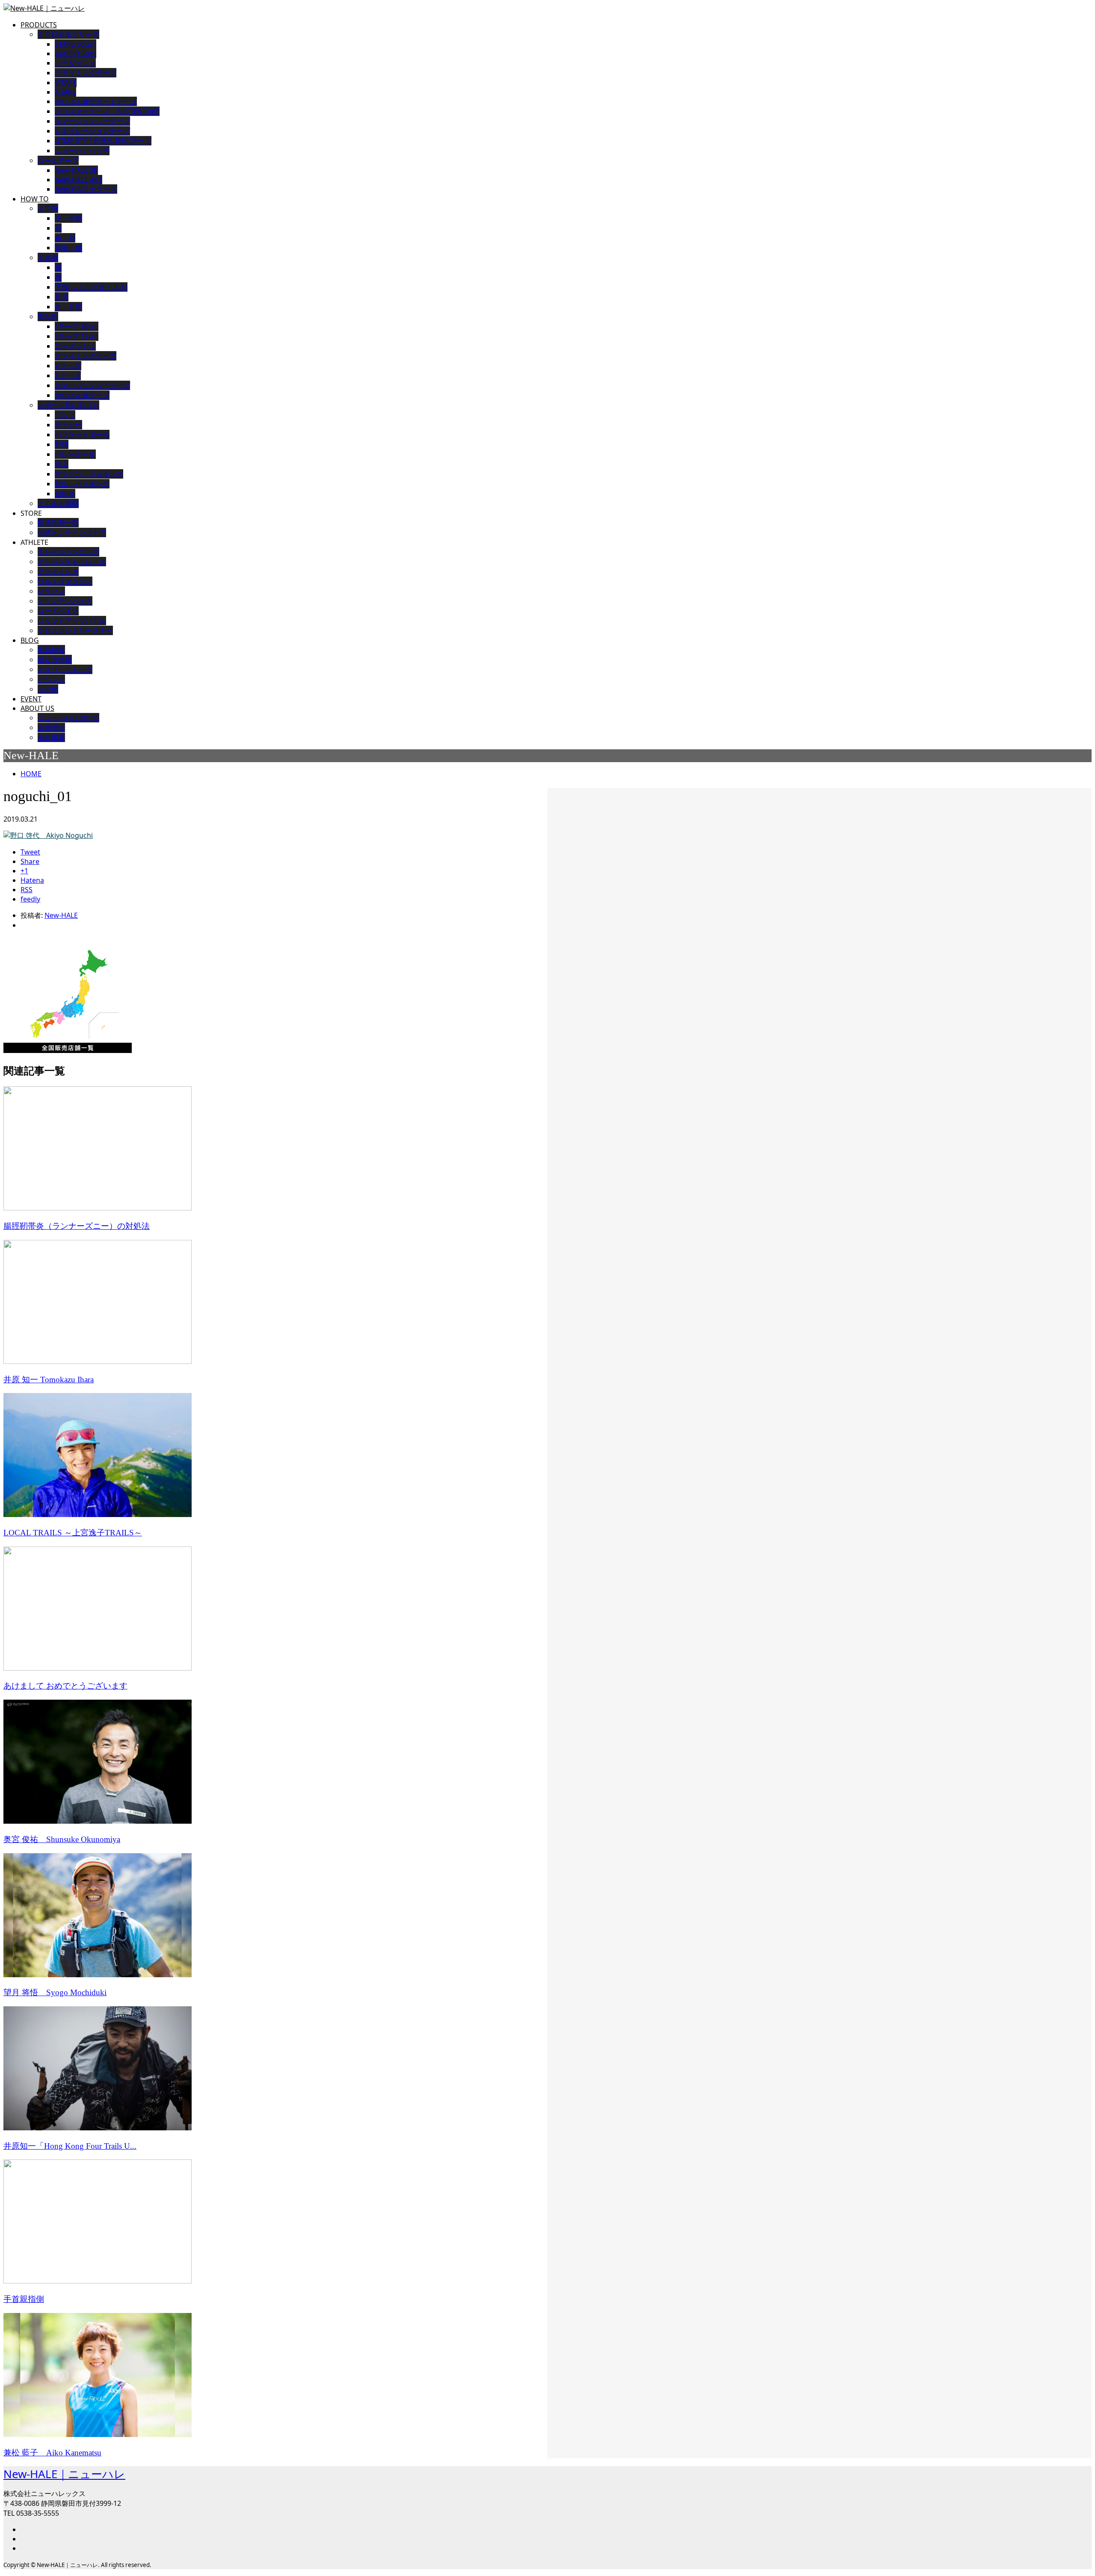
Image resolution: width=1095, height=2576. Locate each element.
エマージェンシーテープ (92, 121)
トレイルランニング (68, 552)
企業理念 (51, 728)
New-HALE (61, 915)
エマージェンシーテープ (92, 385)
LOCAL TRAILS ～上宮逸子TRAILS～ (73, 1533)
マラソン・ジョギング (89, 474)
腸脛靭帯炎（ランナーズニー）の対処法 (77, 1226)
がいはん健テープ (82, 395)
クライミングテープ (86, 73)
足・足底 (68, 307)
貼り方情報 (55, 660)
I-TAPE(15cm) (75, 53)
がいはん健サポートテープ (96, 101)
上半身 (48, 208)
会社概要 (51, 737)
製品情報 (51, 650)
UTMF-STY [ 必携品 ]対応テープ (103, 141)
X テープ (68, 376)
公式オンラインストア (72, 532)
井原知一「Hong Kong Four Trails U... (70, 2146)
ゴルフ (65, 415)
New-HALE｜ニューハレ (64, 2474)
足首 (62, 297)
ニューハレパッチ (82, 151)
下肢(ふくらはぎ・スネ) (91, 287)
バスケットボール (82, 435)
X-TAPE (65, 92)
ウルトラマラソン (65, 581)
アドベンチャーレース (72, 562)
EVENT (31, 699)
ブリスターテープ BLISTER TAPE (107, 111)
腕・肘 (65, 238)
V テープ (68, 366)
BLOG (30, 640)
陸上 (62, 464)
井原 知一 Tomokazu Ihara (49, 1380)
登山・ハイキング (82, 484)
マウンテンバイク (65, 601)
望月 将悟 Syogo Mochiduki (55, 1992)
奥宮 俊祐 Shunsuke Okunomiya (62, 1839)
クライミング (58, 571)
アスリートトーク (65, 669)
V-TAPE (66, 83)
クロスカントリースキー (75, 630)
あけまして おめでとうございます (65, 1686)
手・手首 (68, 218)
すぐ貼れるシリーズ (68, 34)
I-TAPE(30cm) (75, 44)
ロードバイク (58, 611)
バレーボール (75, 454)
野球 (62, 444)
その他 (48, 689)
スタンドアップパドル (72, 621)
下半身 (48, 257)
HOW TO (35, 199)
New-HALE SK (76, 170)
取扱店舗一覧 (58, 523)
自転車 (65, 494)
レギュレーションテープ (92, 131)
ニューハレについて (68, 718)
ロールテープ (58, 160)
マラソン (51, 591)
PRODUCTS (39, 25)
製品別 (48, 316)
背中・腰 (68, 248)
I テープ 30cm (77, 326)
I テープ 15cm (77, 336)
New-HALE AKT (78, 180)
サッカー (68, 425)
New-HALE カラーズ (86, 189)
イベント (51, 679)
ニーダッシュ (75, 63)
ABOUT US (37, 708)
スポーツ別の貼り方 (68, 405)
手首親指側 (24, 2299)
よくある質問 (58, 503)
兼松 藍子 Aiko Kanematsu (52, 2453)
